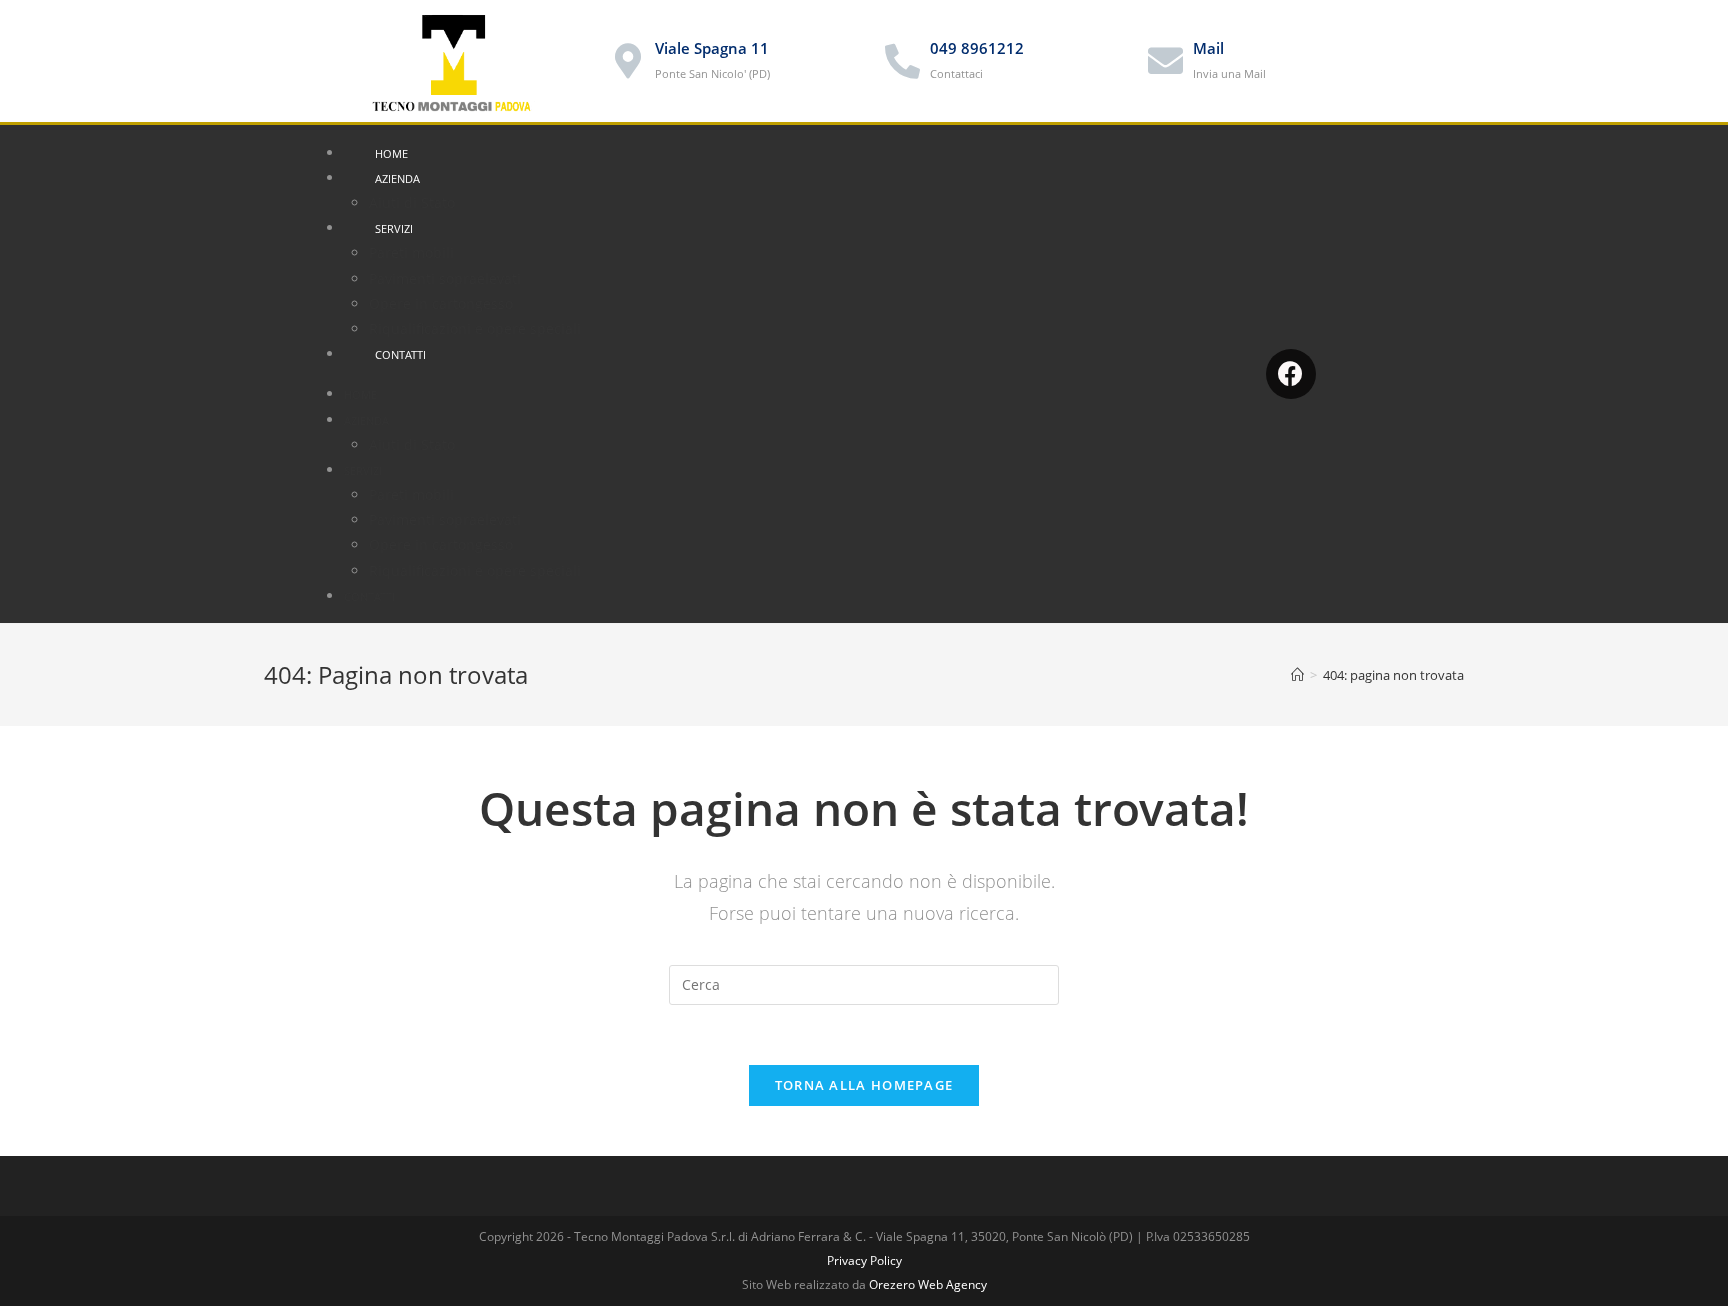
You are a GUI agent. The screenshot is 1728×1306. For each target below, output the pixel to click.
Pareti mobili (411, 252)
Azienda (397, 178)
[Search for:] (864, 983)
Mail (1208, 48)
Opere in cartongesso (441, 303)
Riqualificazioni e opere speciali (475, 328)
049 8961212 (977, 48)
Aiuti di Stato (412, 202)
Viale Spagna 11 (712, 48)
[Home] (1297, 675)
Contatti (400, 354)
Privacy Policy (864, 1260)
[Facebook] (1291, 374)
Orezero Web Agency (928, 1284)
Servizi (394, 228)
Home (391, 153)
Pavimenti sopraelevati (445, 278)
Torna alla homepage (864, 1085)
